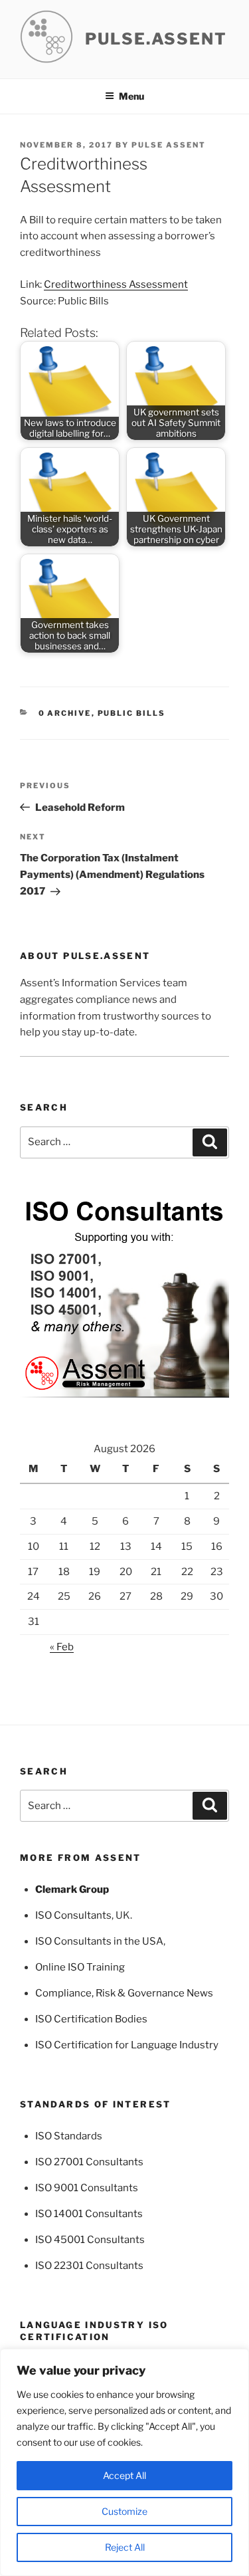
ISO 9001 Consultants (87, 2188)
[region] (124, 2462)
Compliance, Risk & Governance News (124, 1993)
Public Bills (132, 713)
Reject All (125, 2547)
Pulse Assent (169, 145)
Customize (124, 2511)
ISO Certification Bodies (91, 2019)
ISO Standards (69, 2136)
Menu (131, 96)
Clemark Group (72, 1889)
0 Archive (65, 713)
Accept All (124, 2475)
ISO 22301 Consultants (89, 2266)
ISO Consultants (73, 1915)
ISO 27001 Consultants (89, 2162)
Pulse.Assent (156, 39)
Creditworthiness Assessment (116, 284)
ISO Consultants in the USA (99, 1941)
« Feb (62, 1647)
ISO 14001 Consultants (89, 2214)
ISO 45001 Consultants (90, 2240)
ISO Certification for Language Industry (127, 2045)
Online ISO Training (80, 1967)
